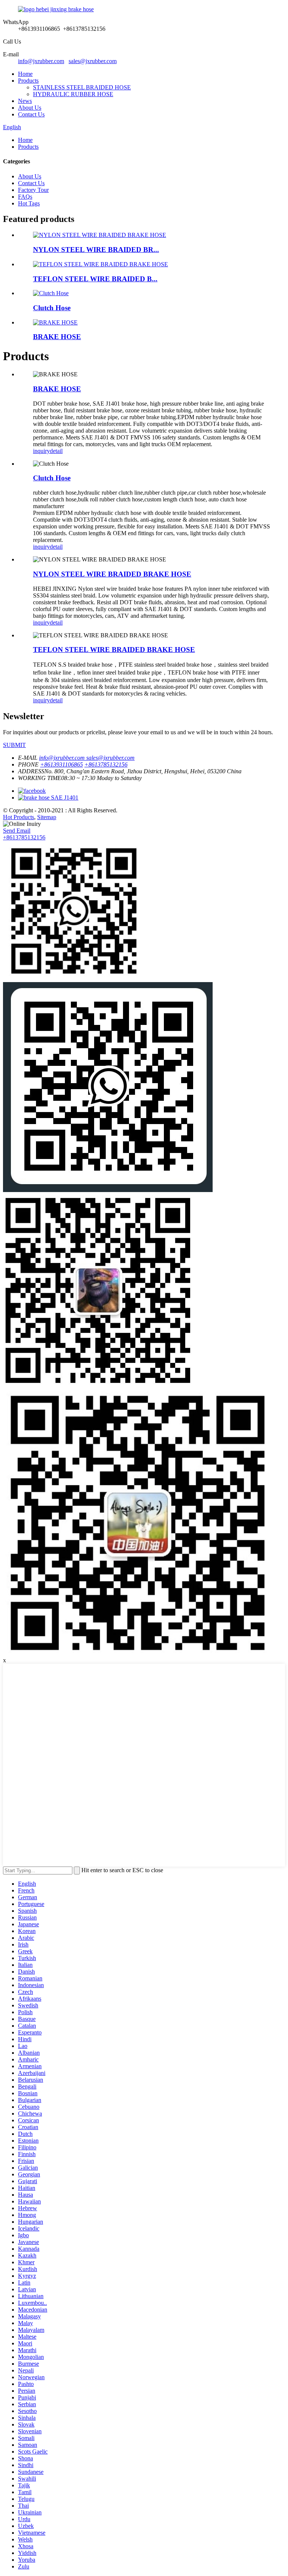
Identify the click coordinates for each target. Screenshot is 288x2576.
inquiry (41, 451)
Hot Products (19, 817)
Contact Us (31, 114)
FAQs (25, 197)
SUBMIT (14, 745)
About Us (30, 108)
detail (56, 451)
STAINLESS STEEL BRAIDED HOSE (82, 87)
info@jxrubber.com (41, 61)
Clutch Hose (52, 308)
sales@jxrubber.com (93, 61)
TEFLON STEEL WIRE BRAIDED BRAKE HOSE (114, 650)
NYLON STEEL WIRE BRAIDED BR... (96, 250)
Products (28, 81)
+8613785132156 (24, 837)
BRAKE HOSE (57, 337)
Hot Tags (29, 203)
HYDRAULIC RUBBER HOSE (73, 94)
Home (25, 74)
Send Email (17, 831)
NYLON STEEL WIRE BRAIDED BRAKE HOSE (112, 574)
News (25, 101)
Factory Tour (33, 190)
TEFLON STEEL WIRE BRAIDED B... (95, 279)
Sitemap (47, 817)
